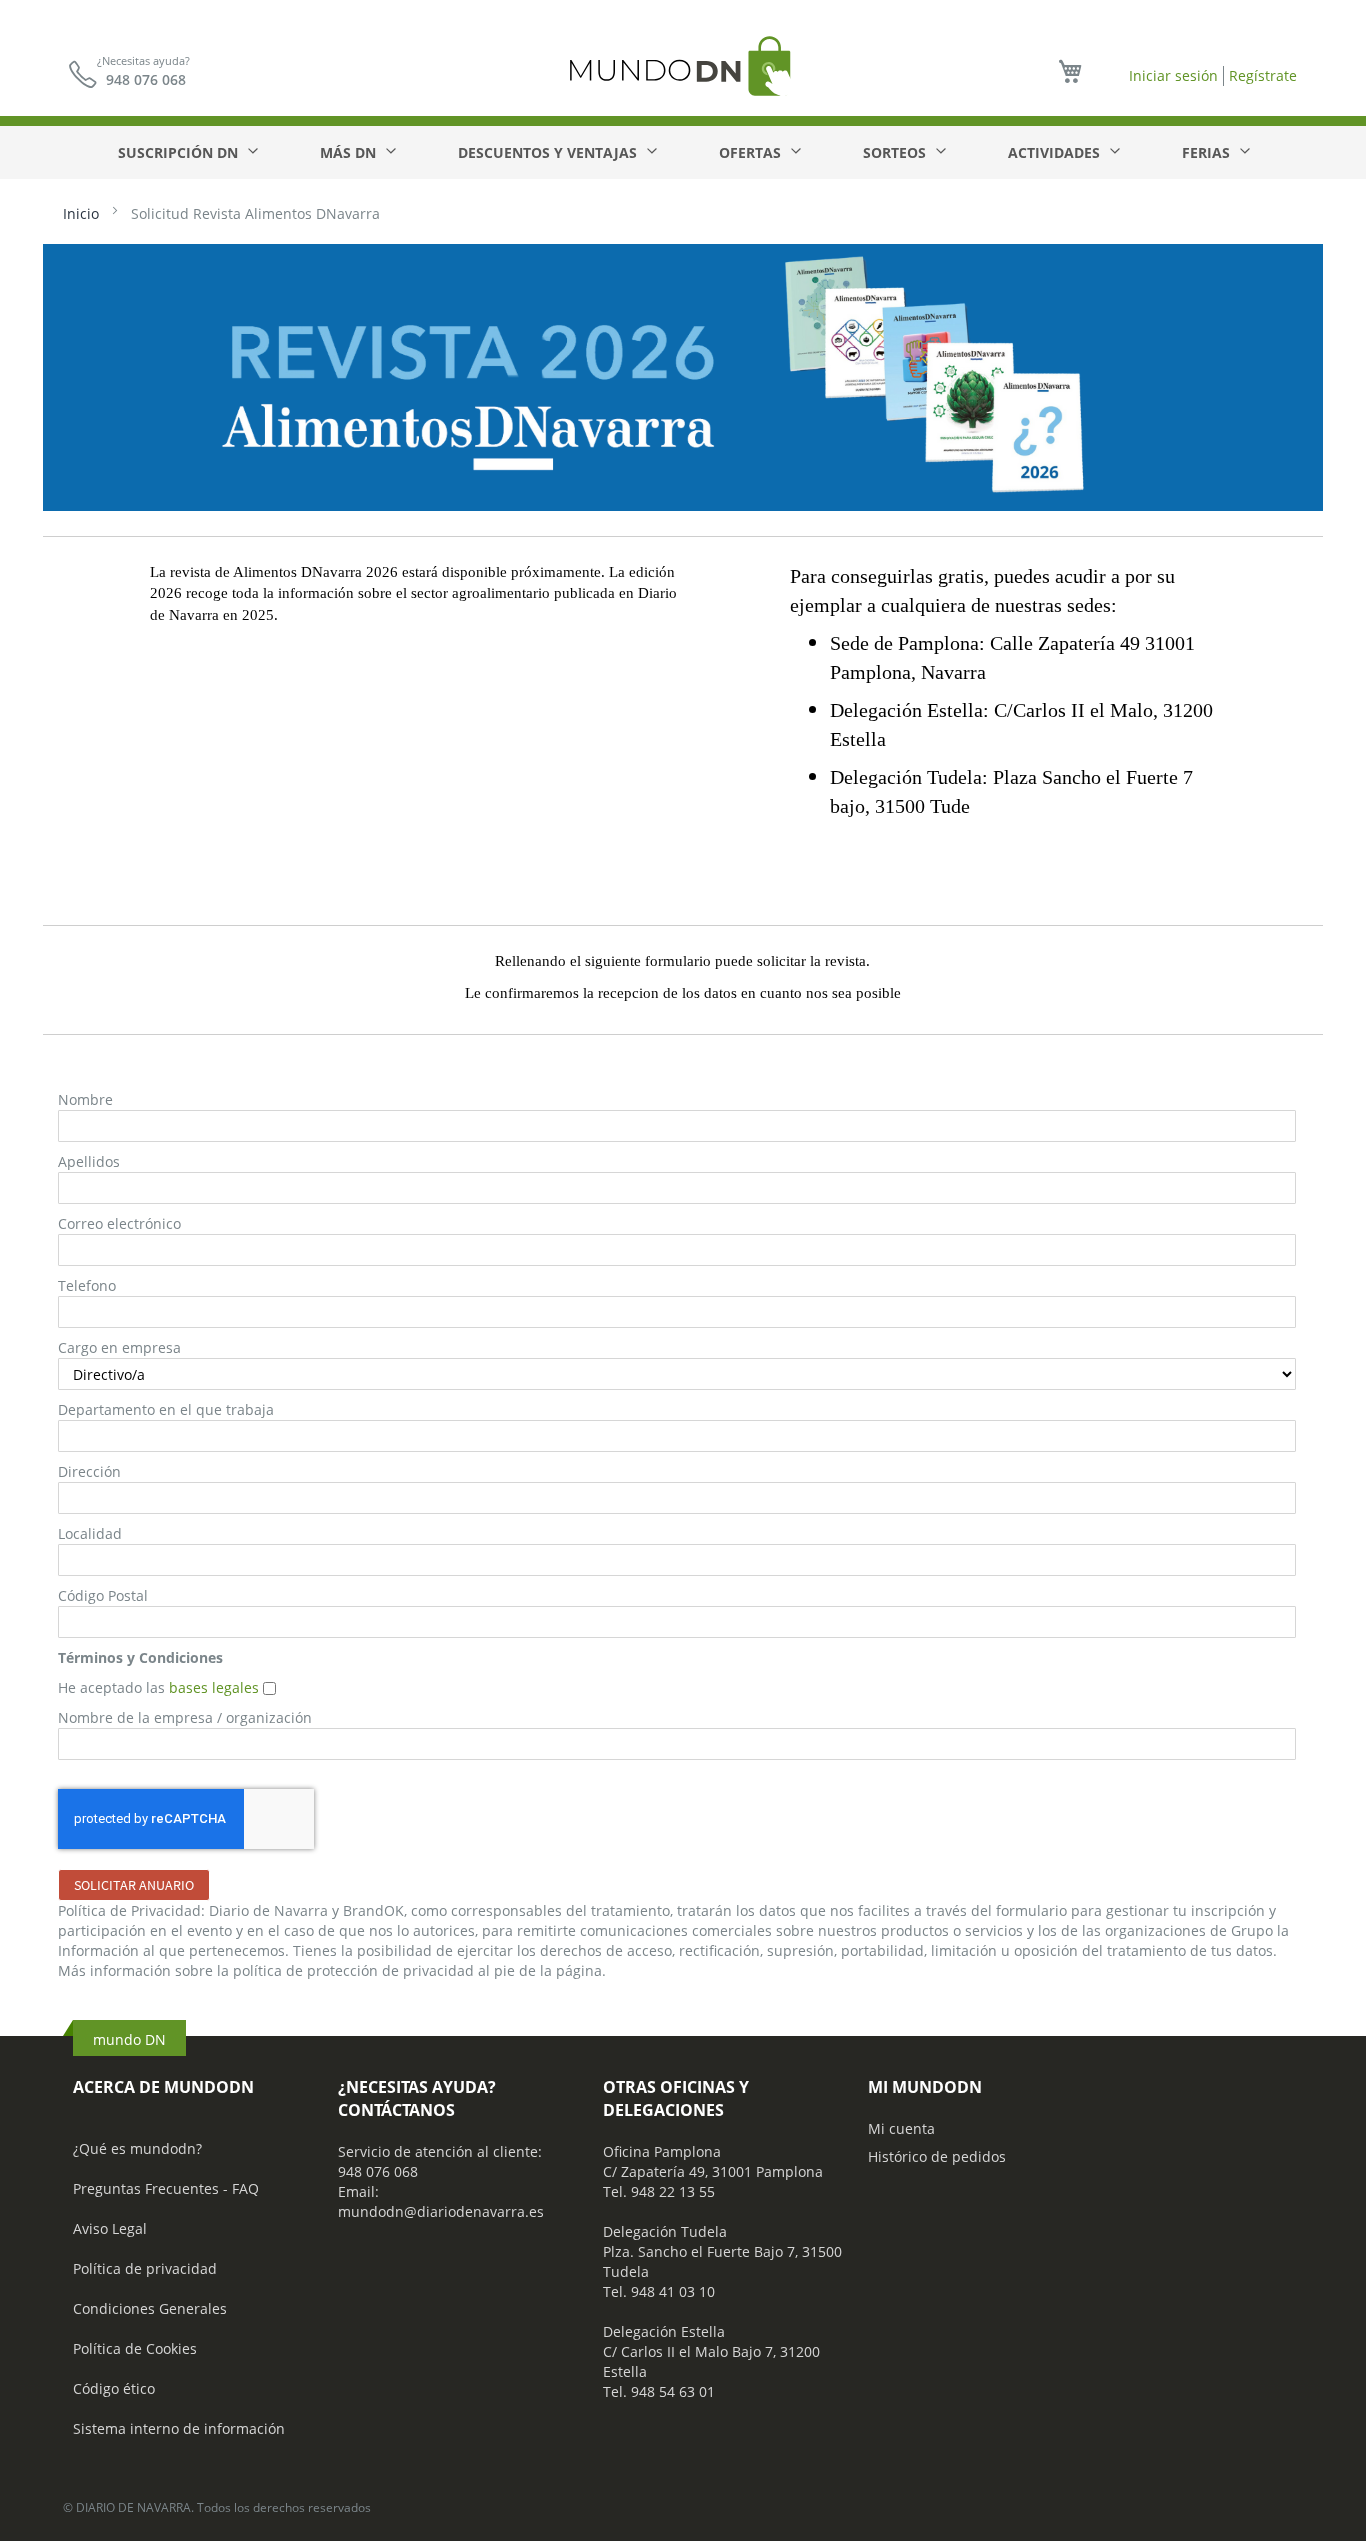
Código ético (114, 2388)
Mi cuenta (901, 2128)
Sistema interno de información (179, 2428)
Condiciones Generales (150, 2308)
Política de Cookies (135, 2348)
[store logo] (683, 65)
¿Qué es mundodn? (137, 2148)
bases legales (216, 1687)
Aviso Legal (110, 2228)
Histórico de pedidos (937, 2156)
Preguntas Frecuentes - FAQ (166, 2188)
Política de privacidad (145, 2268)
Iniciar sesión (1173, 75)
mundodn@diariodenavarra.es (441, 2211)
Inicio (83, 213)
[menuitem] (187, 152)
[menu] (683, 152)
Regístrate (1263, 75)
